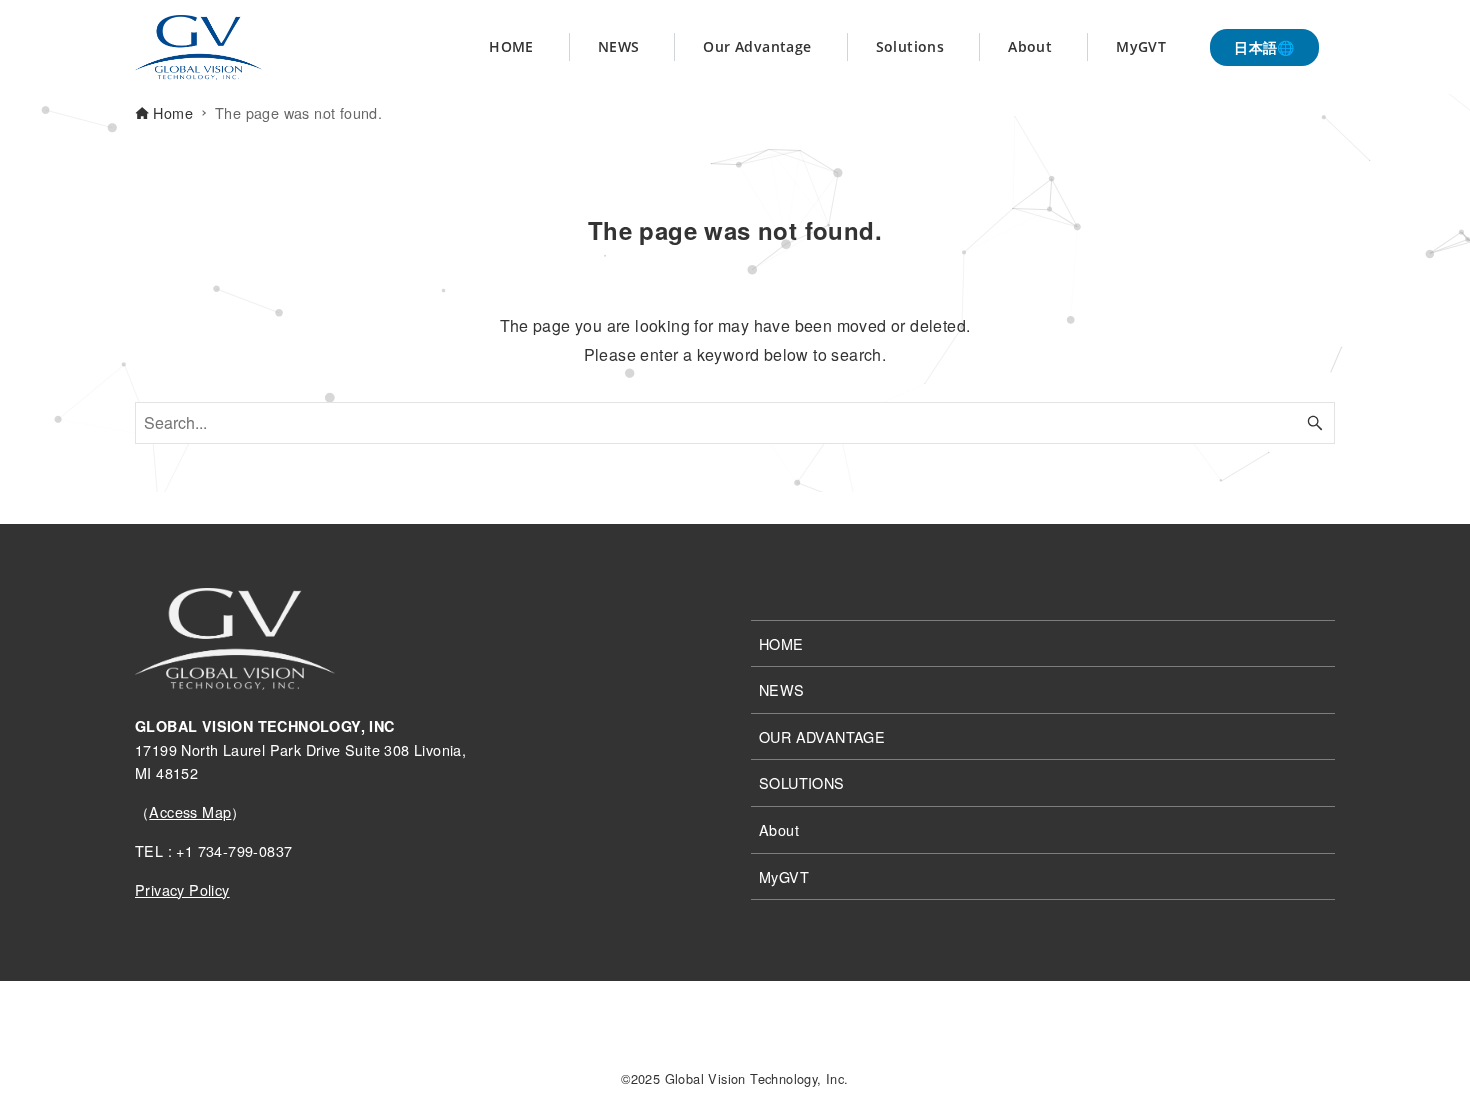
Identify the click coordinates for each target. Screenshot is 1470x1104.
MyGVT (784, 876)
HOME (781, 643)
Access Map (190, 811)
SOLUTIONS (802, 782)
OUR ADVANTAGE (822, 736)
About (779, 829)
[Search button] (1315, 423)
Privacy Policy (182, 889)
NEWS (782, 689)
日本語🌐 (1264, 47)
